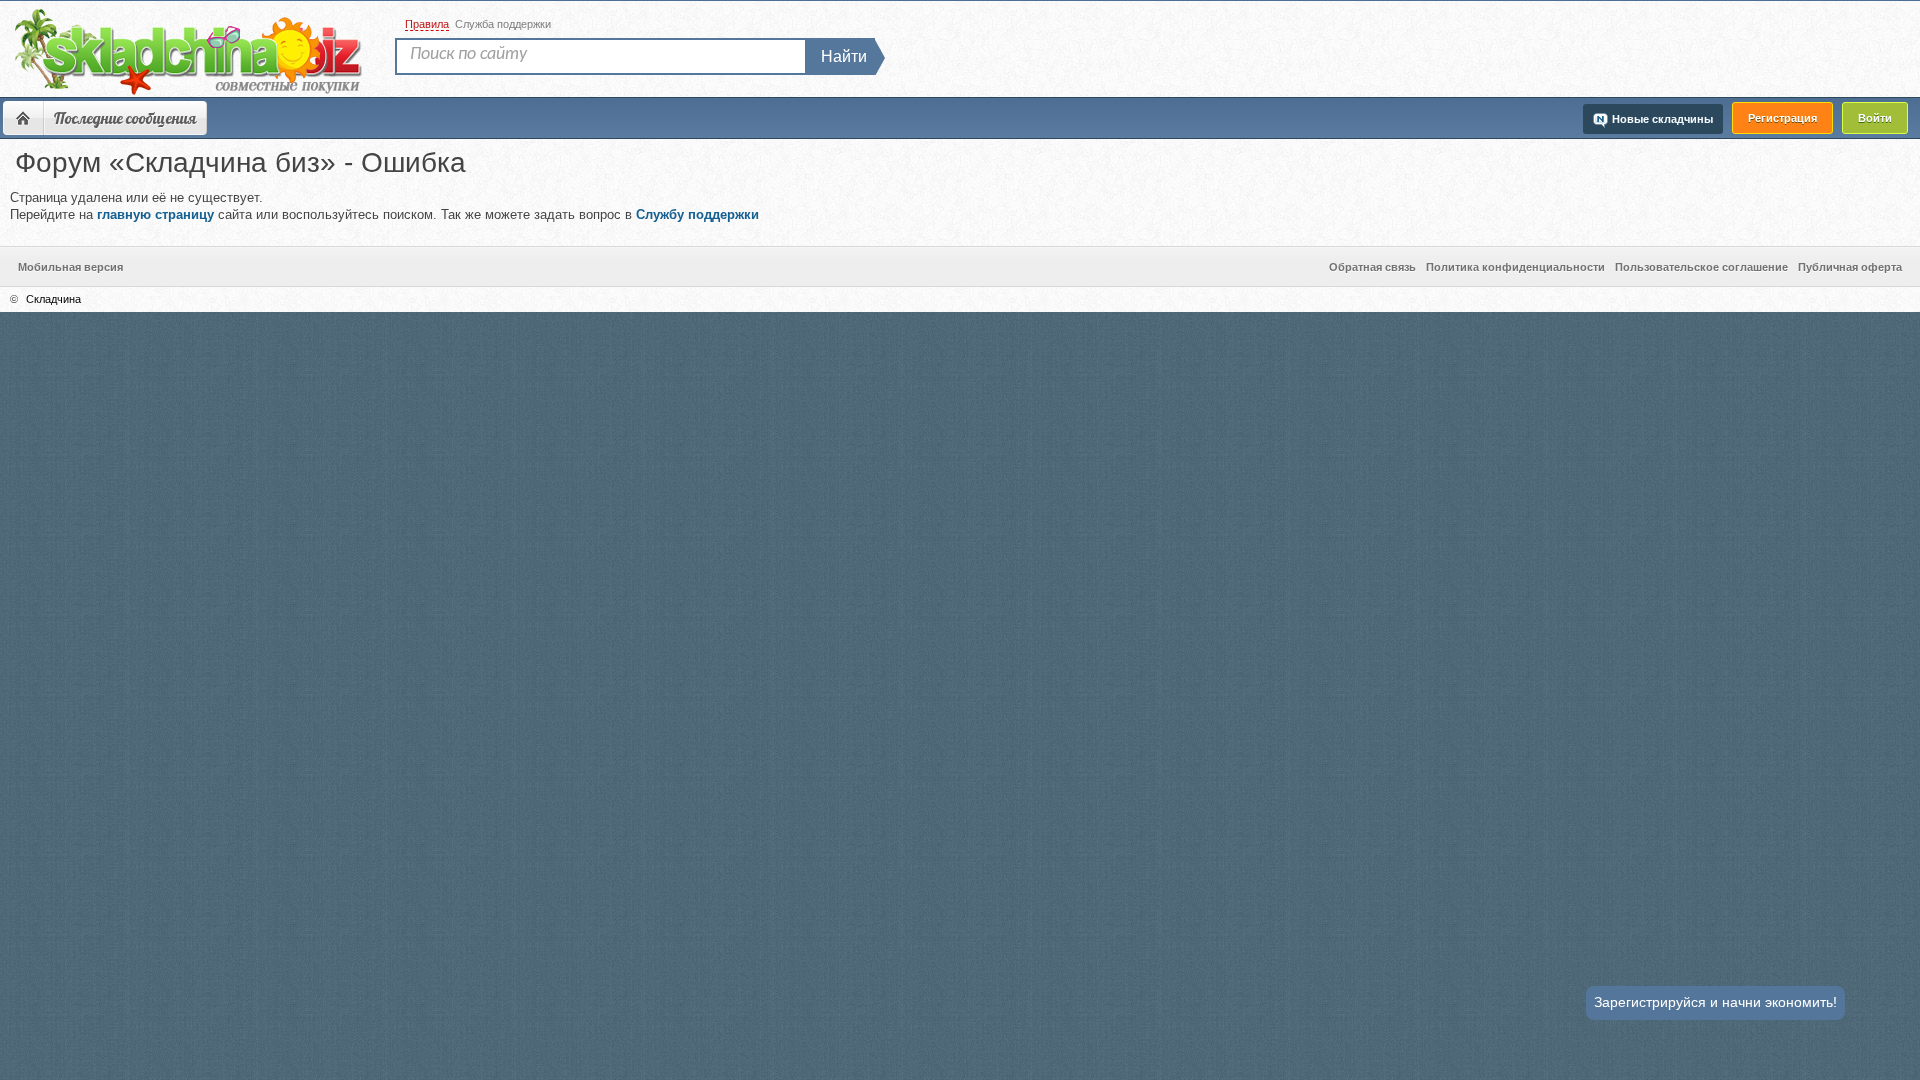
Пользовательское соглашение (1701, 267)
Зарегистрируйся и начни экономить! (1715, 1002)
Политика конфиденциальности (1515, 267)
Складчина (53, 299)
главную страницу (155, 214)
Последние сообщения (125, 118)
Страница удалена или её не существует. (384, 206)
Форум (23, 118)
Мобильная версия (70, 267)
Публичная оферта (1850, 267)
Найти (844, 56)
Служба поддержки (503, 24)
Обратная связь (1372, 267)
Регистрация (1782, 118)
